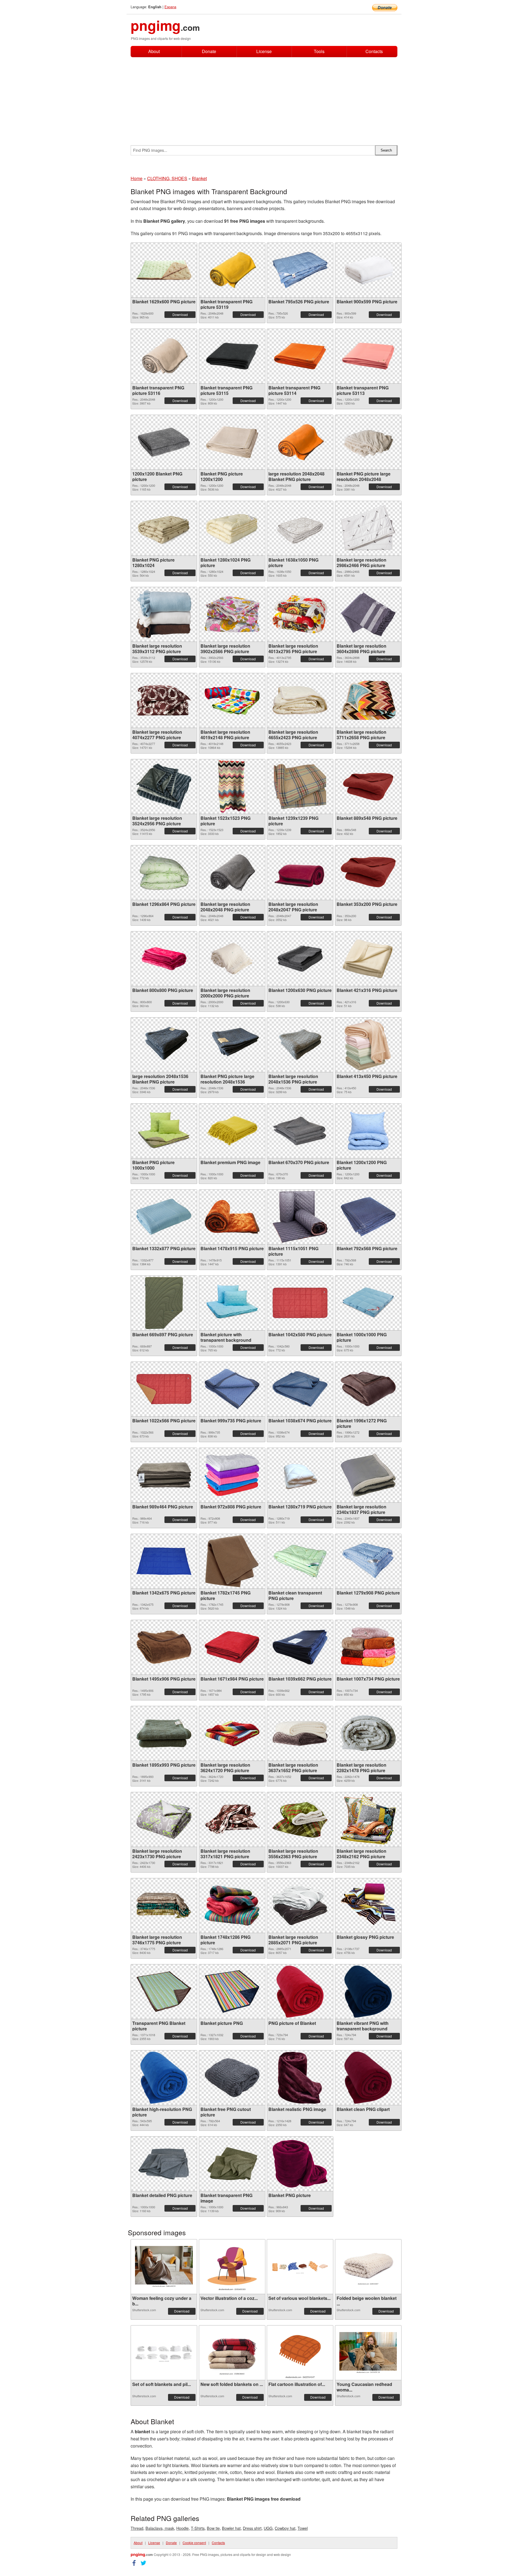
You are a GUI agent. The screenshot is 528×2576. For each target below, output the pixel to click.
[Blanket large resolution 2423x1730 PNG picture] (164, 1819)
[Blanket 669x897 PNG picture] (164, 1303)
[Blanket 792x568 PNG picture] (368, 1217)
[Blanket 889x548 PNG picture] (368, 786)
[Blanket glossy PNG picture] (368, 1906)
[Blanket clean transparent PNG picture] (300, 1561)
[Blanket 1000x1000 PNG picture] (368, 1303)
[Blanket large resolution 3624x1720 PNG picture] (232, 1733)
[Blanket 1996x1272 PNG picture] (368, 1389)
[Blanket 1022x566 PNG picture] (164, 1389)
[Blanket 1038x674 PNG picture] (300, 1389)
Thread (137, 2528)
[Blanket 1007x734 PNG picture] (368, 1647)
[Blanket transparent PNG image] (232, 2164)
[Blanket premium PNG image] (232, 1131)
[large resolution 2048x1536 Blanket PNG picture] (164, 1045)
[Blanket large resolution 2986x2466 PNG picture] (368, 528)
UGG (268, 2528)
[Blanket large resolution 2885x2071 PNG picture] (300, 1905)
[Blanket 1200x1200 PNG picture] (368, 1131)
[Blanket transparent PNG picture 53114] (300, 356)
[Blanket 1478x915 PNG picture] (232, 1217)
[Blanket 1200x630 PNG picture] (300, 959)
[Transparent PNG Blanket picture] (164, 1992)
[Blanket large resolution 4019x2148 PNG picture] (232, 700)
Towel (303, 2528)
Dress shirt (252, 2528)
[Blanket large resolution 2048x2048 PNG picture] (232, 873)
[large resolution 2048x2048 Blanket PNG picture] (300, 442)
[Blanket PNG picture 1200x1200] (232, 442)
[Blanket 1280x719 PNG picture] (300, 1475)
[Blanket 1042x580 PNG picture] (300, 1303)
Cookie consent (194, 2543)
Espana (170, 7)
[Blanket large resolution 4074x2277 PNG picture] (164, 700)
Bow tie (213, 2528)
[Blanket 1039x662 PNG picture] (300, 1647)
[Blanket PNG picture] (300, 2164)
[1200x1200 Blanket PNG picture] (164, 442)
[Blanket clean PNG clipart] (368, 2078)
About (154, 51)
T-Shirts (198, 2528)
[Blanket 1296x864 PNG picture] (164, 872)
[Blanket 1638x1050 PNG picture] (300, 528)
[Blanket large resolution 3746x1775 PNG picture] (164, 1906)
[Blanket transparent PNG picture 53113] (368, 356)
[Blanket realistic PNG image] (300, 2078)
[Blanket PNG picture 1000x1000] (164, 1131)
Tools (319, 51)
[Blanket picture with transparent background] (232, 1303)
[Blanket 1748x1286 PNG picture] (232, 1905)
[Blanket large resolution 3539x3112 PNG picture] (164, 614)
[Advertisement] (264, 98)
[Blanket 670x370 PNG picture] (300, 1131)
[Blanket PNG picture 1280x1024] (164, 528)
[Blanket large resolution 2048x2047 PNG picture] (300, 873)
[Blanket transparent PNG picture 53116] (164, 356)
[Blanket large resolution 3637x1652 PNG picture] (300, 1733)
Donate (209, 51)
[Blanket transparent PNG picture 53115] (232, 356)
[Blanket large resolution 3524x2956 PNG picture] (164, 786)
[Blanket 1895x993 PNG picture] (164, 1733)
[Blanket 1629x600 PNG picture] (164, 270)
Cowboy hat (285, 2528)
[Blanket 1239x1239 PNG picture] (300, 787)
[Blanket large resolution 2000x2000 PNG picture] (232, 959)
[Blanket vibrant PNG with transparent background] (368, 1992)
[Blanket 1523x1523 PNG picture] (232, 787)
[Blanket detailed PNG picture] (164, 2164)
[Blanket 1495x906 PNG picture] (164, 1647)
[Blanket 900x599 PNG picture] (368, 270)
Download (180, 314)
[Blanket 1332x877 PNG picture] (164, 1217)
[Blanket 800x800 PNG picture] (164, 959)
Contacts (374, 52)
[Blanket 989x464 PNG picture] (164, 1475)
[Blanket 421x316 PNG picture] (368, 959)
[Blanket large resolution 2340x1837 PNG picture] (368, 1475)
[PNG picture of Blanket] (300, 1992)
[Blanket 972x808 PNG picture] (232, 1475)
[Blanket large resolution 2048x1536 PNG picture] (300, 1045)
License (264, 51)
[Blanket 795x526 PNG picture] (300, 270)
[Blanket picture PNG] (232, 1991)
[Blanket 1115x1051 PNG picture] (300, 1217)
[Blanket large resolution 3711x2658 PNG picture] (368, 700)
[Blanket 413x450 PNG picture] (368, 1045)
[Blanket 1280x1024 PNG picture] (232, 528)
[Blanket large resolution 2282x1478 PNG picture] (368, 1733)
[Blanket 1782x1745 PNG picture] (232, 1561)
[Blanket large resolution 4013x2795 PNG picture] (300, 614)
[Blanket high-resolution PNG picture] (164, 2078)
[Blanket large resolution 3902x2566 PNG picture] (232, 614)
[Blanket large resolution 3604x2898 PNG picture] (368, 614)
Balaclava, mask (160, 2528)
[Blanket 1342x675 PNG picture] (164, 1561)
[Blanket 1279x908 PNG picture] (368, 1561)
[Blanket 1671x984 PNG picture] (232, 1647)
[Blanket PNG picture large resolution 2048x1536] (232, 1045)
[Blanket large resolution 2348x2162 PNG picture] (368, 1819)
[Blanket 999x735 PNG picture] (232, 1389)
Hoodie (182, 2528)
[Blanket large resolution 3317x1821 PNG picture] (232, 1819)
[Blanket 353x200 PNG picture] (368, 872)
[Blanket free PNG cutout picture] (232, 2078)
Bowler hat (231, 2528)
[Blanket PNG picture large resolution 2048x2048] (368, 442)
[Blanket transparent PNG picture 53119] (232, 270)
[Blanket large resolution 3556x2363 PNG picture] (300, 1819)
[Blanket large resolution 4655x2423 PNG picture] (300, 700)
